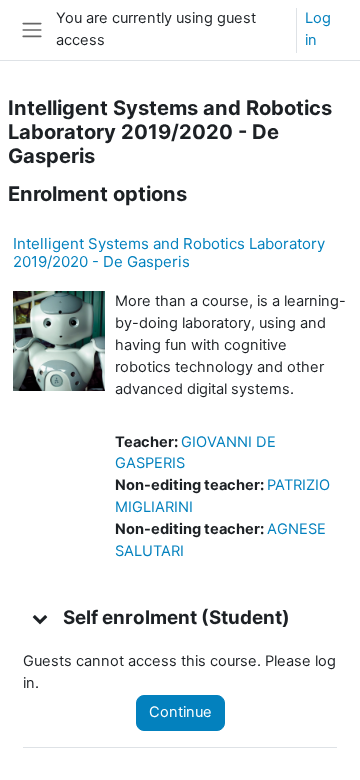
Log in (318, 29)
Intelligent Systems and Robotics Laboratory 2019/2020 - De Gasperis (169, 252)
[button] (41, 618)
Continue (180, 712)
